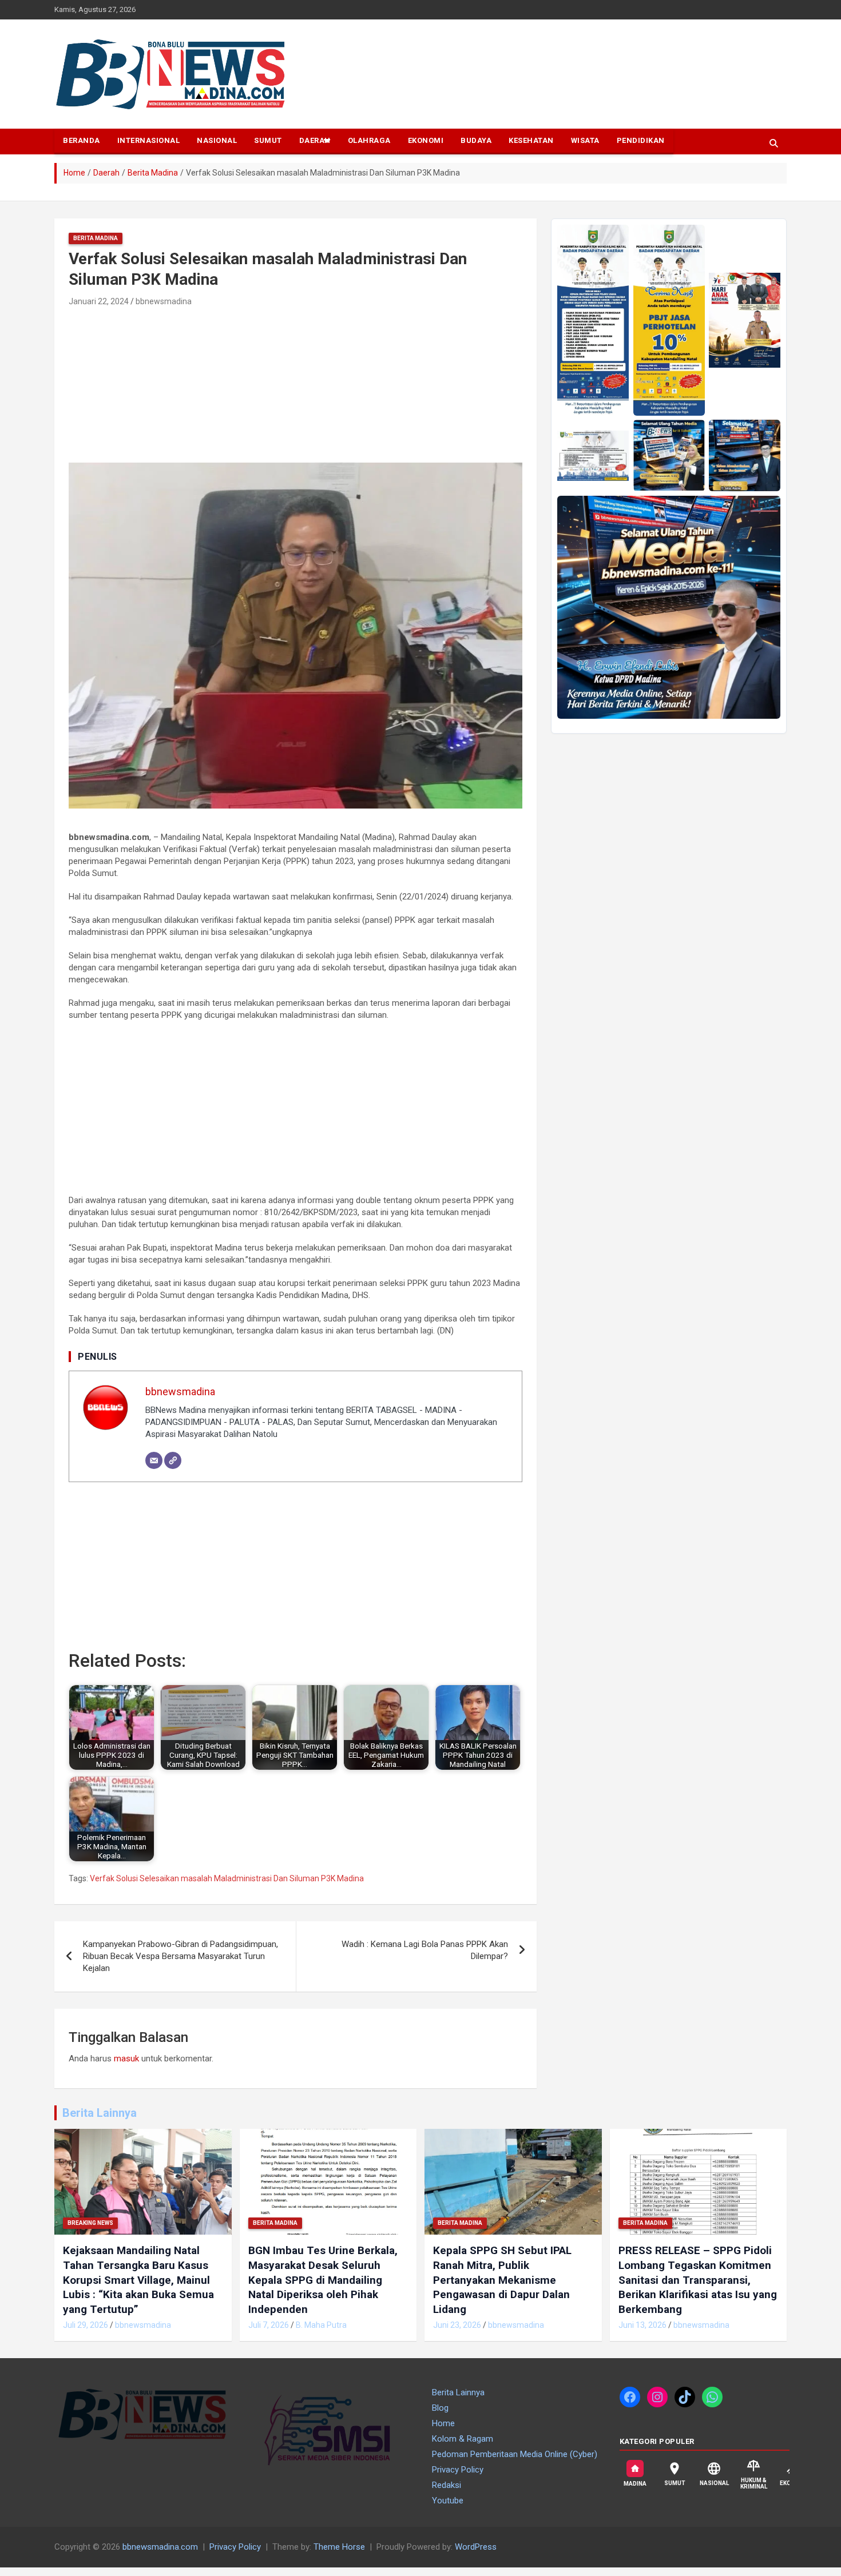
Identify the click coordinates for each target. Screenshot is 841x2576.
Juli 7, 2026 (269, 2325)
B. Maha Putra (321, 2325)
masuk (126, 2059)
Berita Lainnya (100, 2113)
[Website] (173, 1460)
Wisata (585, 140)
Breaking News (90, 2223)
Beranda (82, 140)
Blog (440, 2408)
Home (443, 2423)
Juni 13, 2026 (642, 2325)
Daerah (315, 140)
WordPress (476, 2547)
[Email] (154, 1460)
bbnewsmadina (164, 301)
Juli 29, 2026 (86, 2325)
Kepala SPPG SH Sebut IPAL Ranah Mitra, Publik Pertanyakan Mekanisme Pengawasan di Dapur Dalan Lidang (502, 2280)
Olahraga (369, 140)
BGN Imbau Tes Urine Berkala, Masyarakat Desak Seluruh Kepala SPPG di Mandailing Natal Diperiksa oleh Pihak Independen (323, 2280)
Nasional (217, 140)
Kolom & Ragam (463, 2439)
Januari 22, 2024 (99, 301)
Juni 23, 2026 (457, 2325)
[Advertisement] (156, 386)
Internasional (149, 140)
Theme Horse (339, 2547)
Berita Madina (96, 238)
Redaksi (447, 2485)
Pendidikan (641, 140)
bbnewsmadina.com (160, 2547)
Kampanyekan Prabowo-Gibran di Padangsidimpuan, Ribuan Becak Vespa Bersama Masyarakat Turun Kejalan (181, 1956)
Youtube (448, 2501)
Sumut (268, 140)
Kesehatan (531, 140)
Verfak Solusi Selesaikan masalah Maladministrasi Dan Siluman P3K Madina (227, 1878)
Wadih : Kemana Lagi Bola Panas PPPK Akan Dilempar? (425, 1950)
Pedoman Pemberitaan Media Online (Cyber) (515, 2454)
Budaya (476, 140)
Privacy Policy (458, 2470)
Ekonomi (426, 140)
